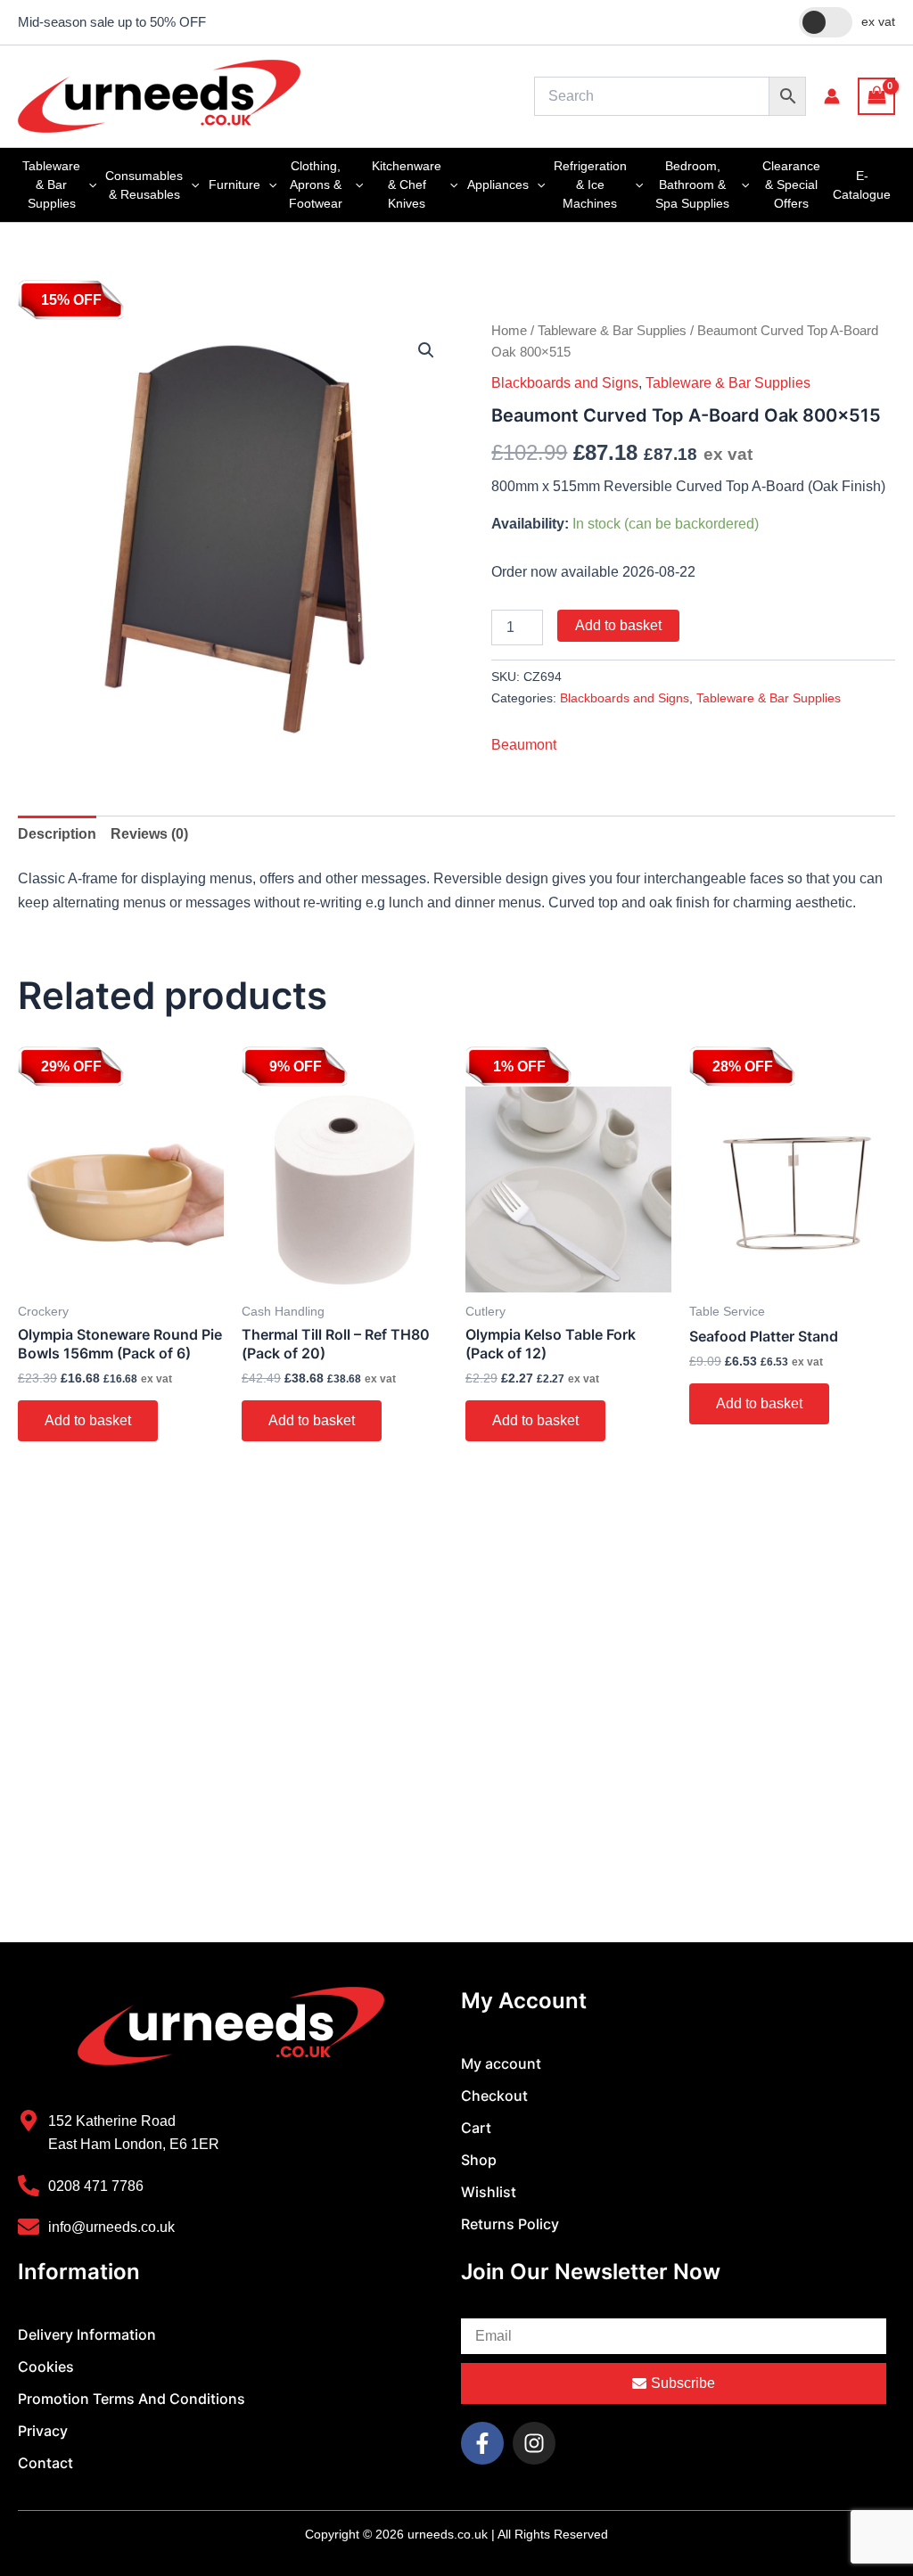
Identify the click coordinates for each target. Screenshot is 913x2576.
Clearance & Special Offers (791, 185)
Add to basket (618, 625)
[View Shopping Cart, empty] (876, 96)
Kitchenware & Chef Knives (407, 185)
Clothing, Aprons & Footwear (316, 185)
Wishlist (489, 2192)
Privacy (43, 2431)
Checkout (494, 2096)
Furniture (234, 185)
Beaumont (524, 768)
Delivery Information (87, 2334)
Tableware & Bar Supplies (51, 185)
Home (509, 331)
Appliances (498, 185)
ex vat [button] (878, 21)
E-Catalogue (862, 185)
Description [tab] (57, 856)
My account (501, 2063)
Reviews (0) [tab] (149, 856)
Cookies (46, 2367)
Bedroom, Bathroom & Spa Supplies (692, 185)
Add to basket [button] (88, 1443)
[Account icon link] (832, 96)
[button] (88, 185)
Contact (45, 2463)
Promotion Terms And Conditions (132, 2399)
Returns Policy (510, 2224)
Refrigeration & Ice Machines (590, 185)
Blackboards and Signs (565, 383)
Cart (476, 2128)
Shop (479, 2160)
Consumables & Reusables (144, 185)
